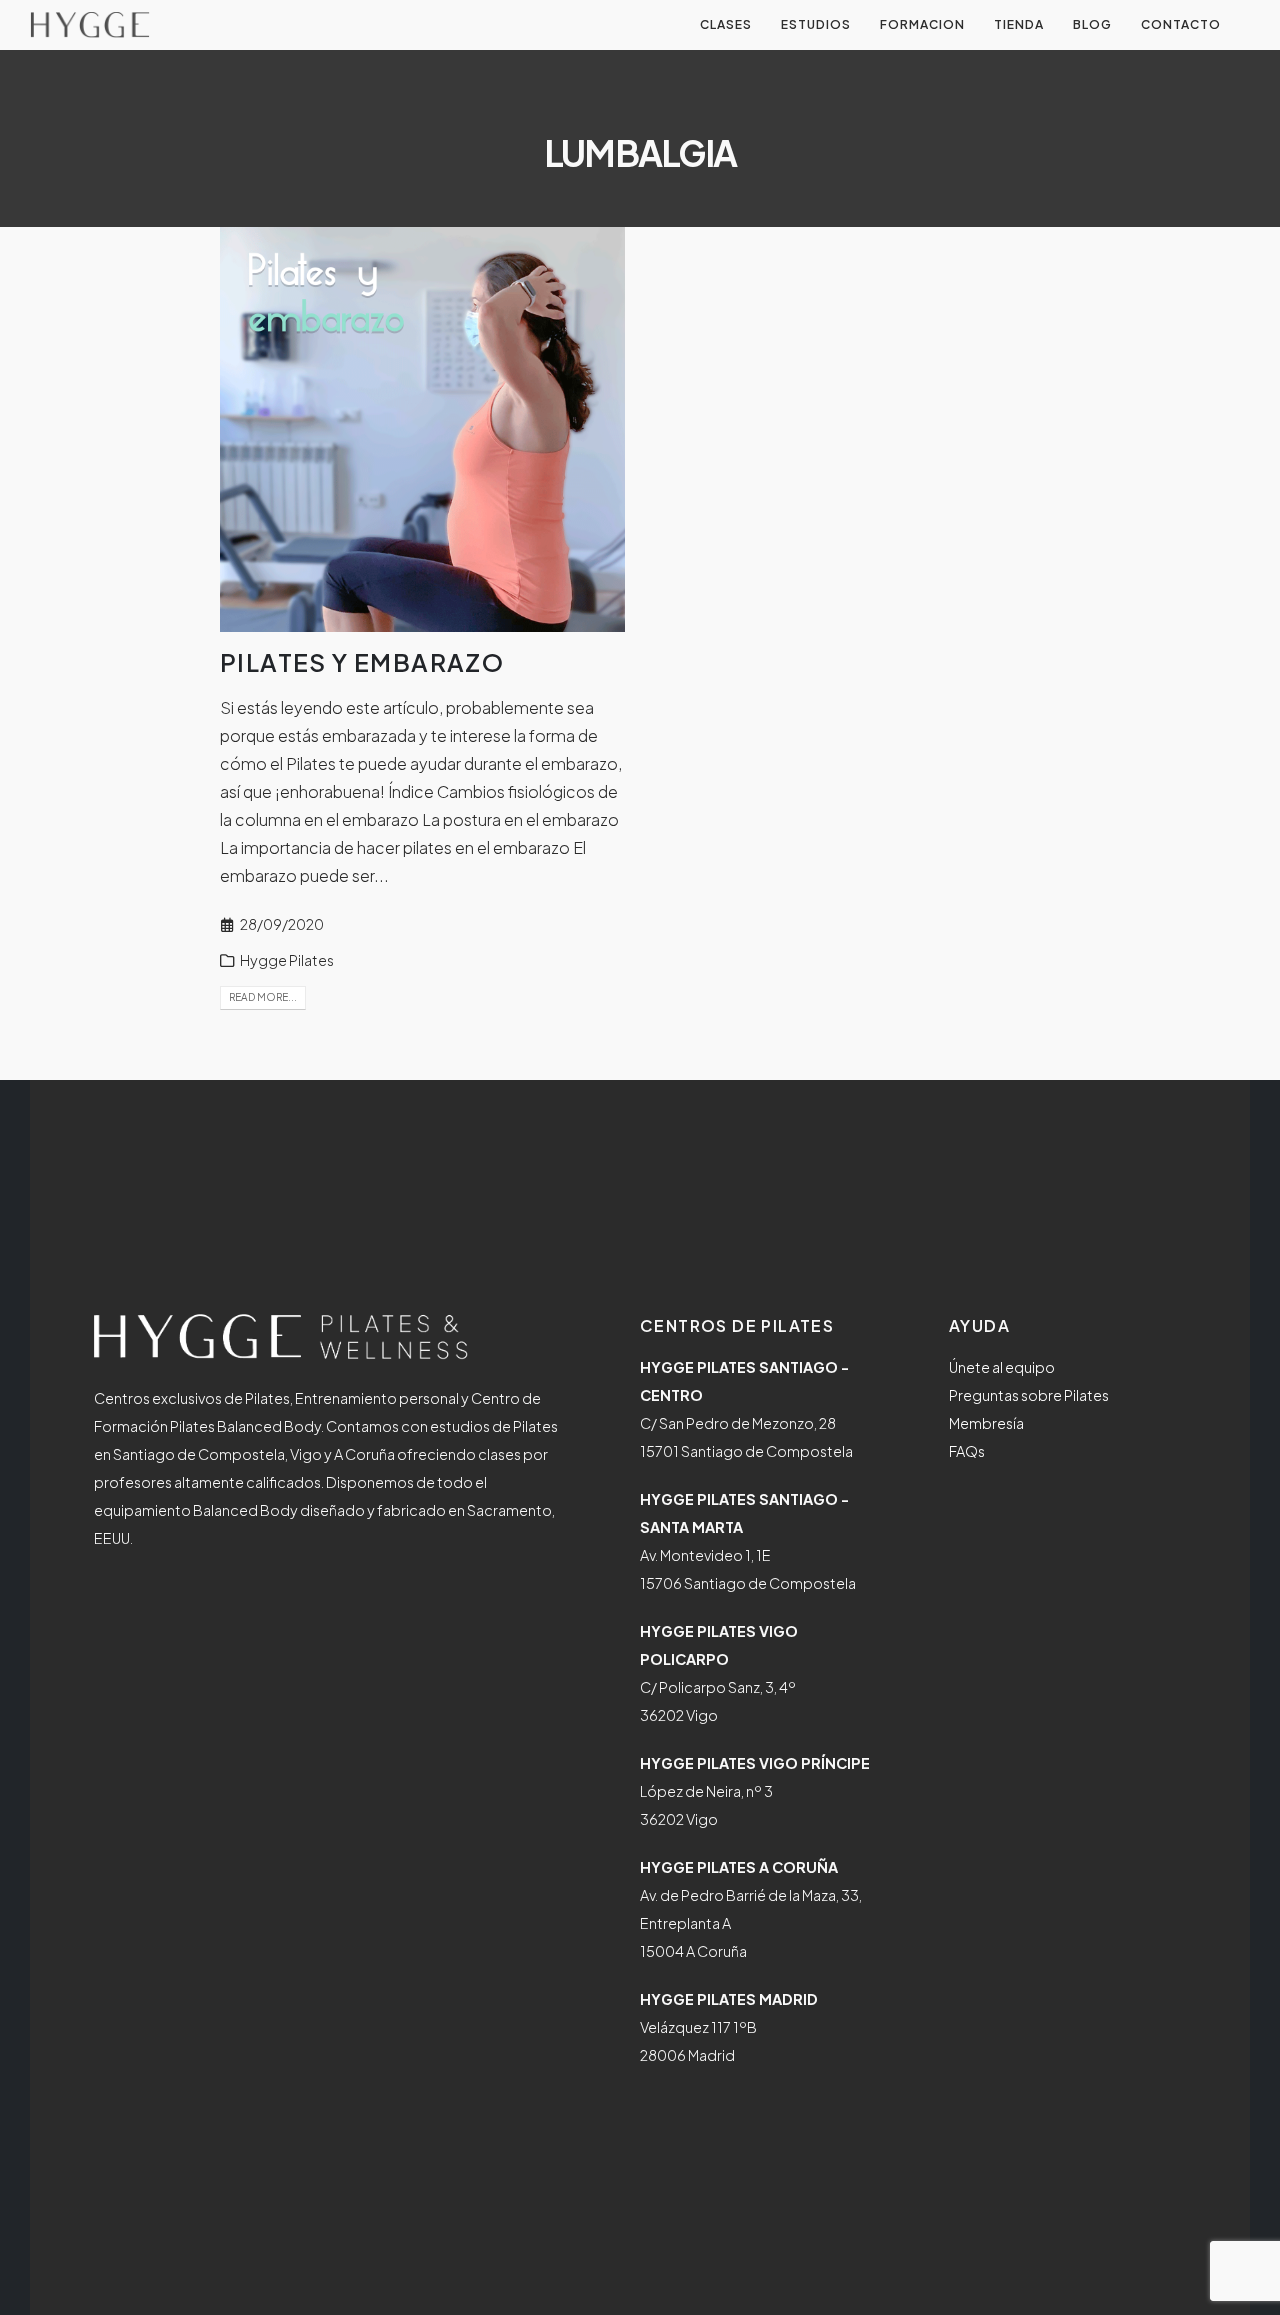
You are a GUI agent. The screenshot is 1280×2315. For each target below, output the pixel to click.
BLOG (1092, 24)
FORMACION (922, 24)
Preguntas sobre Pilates (1029, 1395)
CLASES (726, 24)
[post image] (422, 429)
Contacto (1181, 24)
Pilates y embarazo (362, 662)
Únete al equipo (1002, 1367)
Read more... (263, 997)
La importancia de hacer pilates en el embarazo (395, 847)
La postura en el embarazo (520, 819)
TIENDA (1019, 24)
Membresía (986, 1423)
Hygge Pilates (287, 960)
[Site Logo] (90, 25)
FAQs (967, 1451)
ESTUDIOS (816, 24)
